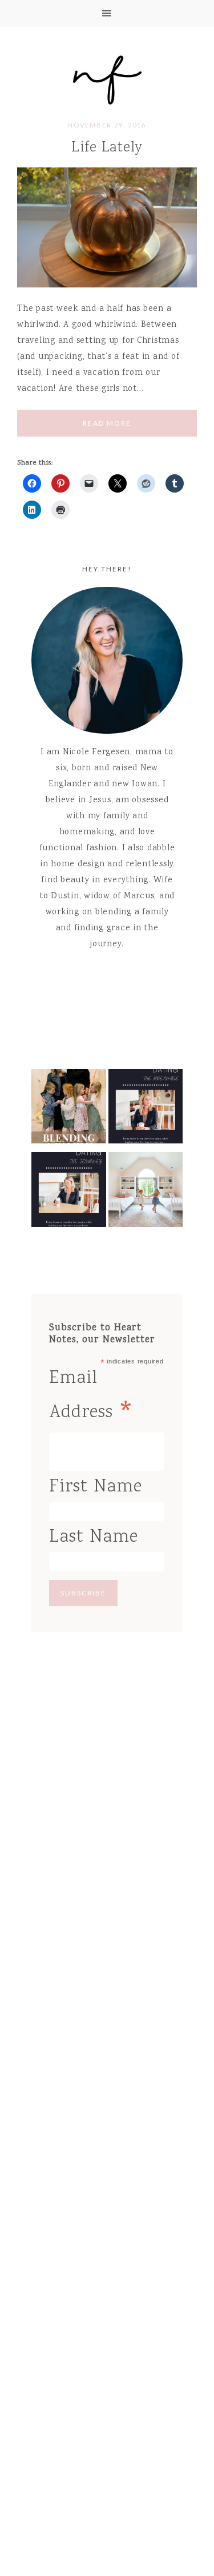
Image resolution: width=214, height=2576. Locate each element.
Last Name (94, 1537)
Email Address (92, 1398)
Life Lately (107, 148)
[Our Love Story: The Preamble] (146, 1110)
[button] (107, 13)
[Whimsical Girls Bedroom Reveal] (146, 1193)
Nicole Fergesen (107, 78)
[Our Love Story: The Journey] (69, 1193)
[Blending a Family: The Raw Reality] (69, 1110)
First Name (96, 1487)
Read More (107, 423)
